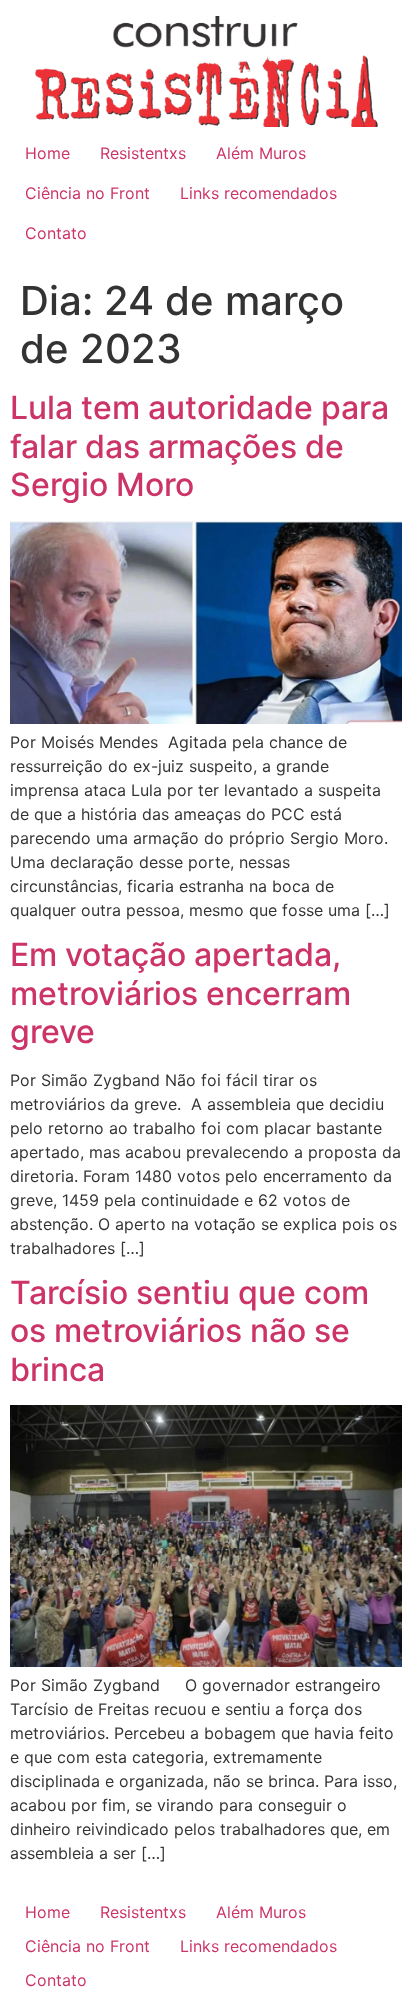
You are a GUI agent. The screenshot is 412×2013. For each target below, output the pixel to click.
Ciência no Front (87, 193)
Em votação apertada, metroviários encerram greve (180, 993)
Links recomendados (258, 193)
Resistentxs (143, 153)
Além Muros (261, 153)
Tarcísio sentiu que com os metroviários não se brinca (189, 1331)
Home (47, 153)
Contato (56, 233)
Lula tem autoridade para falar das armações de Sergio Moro (199, 446)
